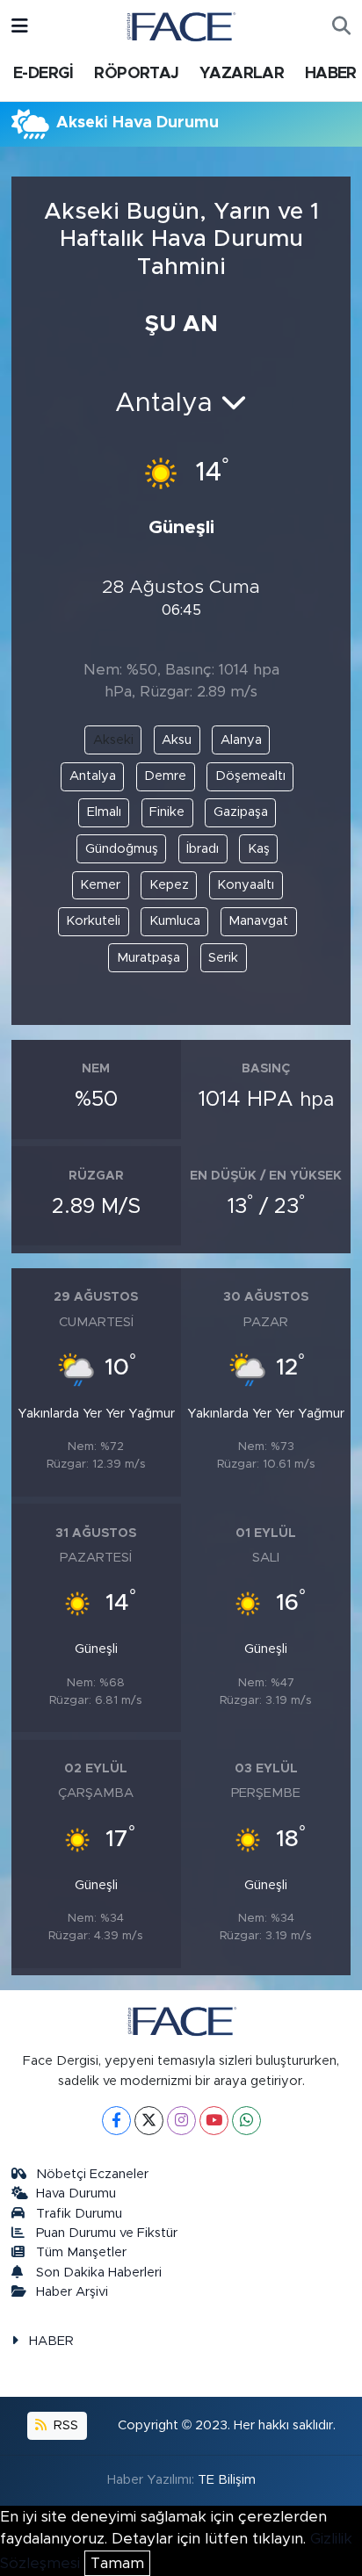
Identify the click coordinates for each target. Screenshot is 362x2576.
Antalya (93, 776)
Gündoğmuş (122, 849)
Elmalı (104, 812)
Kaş (259, 849)
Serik (223, 958)
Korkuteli (93, 921)
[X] (149, 2121)
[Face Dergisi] (180, 25)
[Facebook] (116, 2121)
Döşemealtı (250, 776)
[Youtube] (214, 2121)
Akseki (113, 740)
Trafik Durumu (79, 2214)
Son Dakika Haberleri (99, 2273)
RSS (64, 2425)
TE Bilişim (227, 2480)
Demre (165, 776)
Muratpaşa (148, 958)
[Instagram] (181, 2121)
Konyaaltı (246, 885)
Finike (167, 812)
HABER (331, 74)
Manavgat (258, 921)
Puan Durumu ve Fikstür (107, 2233)
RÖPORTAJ (136, 74)
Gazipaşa (241, 812)
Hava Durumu (76, 2194)
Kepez (169, 885)
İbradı (203, 849)
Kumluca (175, 921)
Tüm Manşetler (81, 2252)
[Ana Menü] (20, 26)
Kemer (100, 885)
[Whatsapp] (246, 2121)
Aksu (177, 740)
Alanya (241, 740)
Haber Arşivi (72, 2292)
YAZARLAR (242, 74)
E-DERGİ (43, 74)
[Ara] (341, 26)
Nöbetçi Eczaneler (92, 2174)
